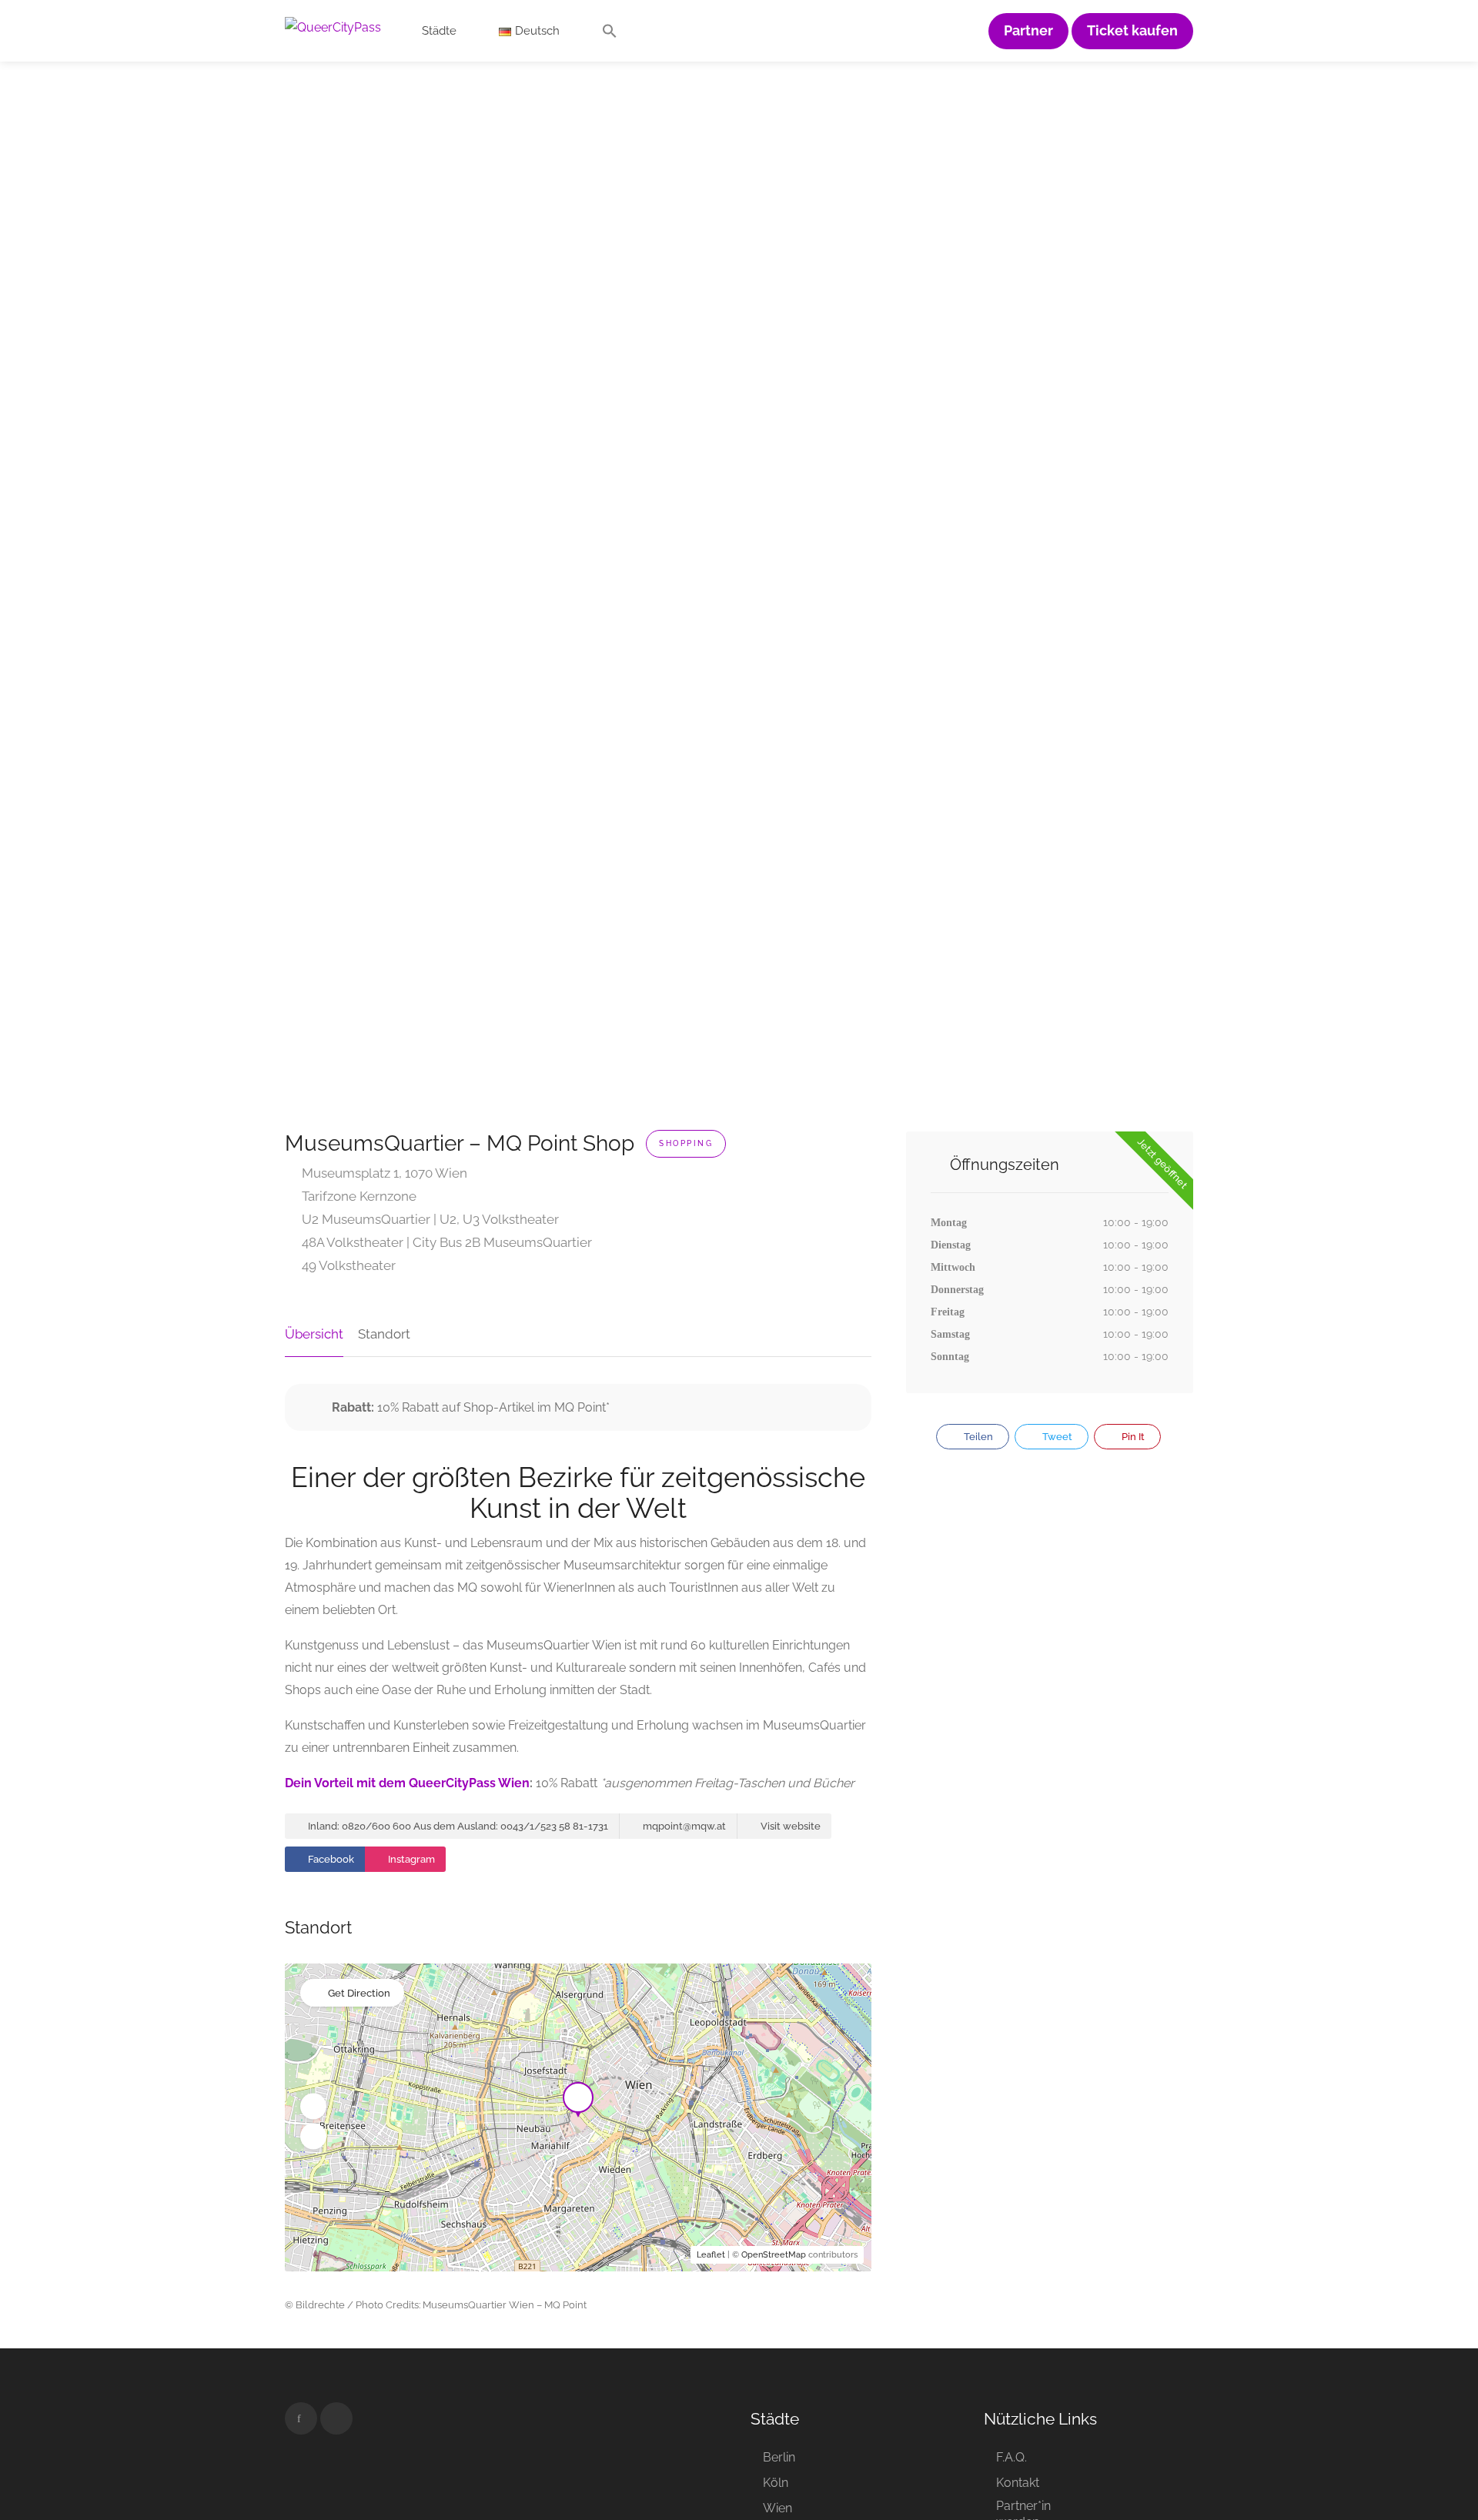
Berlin (779, 2457)
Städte (439, 31)
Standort (384, 1334)
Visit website (789, 1826)
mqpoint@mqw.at (683, 1826)
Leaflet (711, 2255)
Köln (776, 2483)
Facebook (330, 1859)
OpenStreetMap (774, 2255)
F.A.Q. (1012, 2457)
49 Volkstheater (347, 1265)
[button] (610, 35)
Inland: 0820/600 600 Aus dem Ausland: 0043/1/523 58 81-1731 (457, 1826)
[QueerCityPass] (333, 27)
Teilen (977, 1437)
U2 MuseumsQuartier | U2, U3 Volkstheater (429, 1219)
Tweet (1056, 1437)
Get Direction (359, 1993)
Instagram (410, 1859)
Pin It (1132, 1437)
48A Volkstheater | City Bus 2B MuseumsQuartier (445, 1242)
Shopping (686, 1143)
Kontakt (1018, 2483)
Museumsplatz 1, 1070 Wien (383, 1173)
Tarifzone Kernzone (358, 1196)
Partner (1028, 31)
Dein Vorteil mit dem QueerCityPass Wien (407, 1783)
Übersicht (314, 1334)
